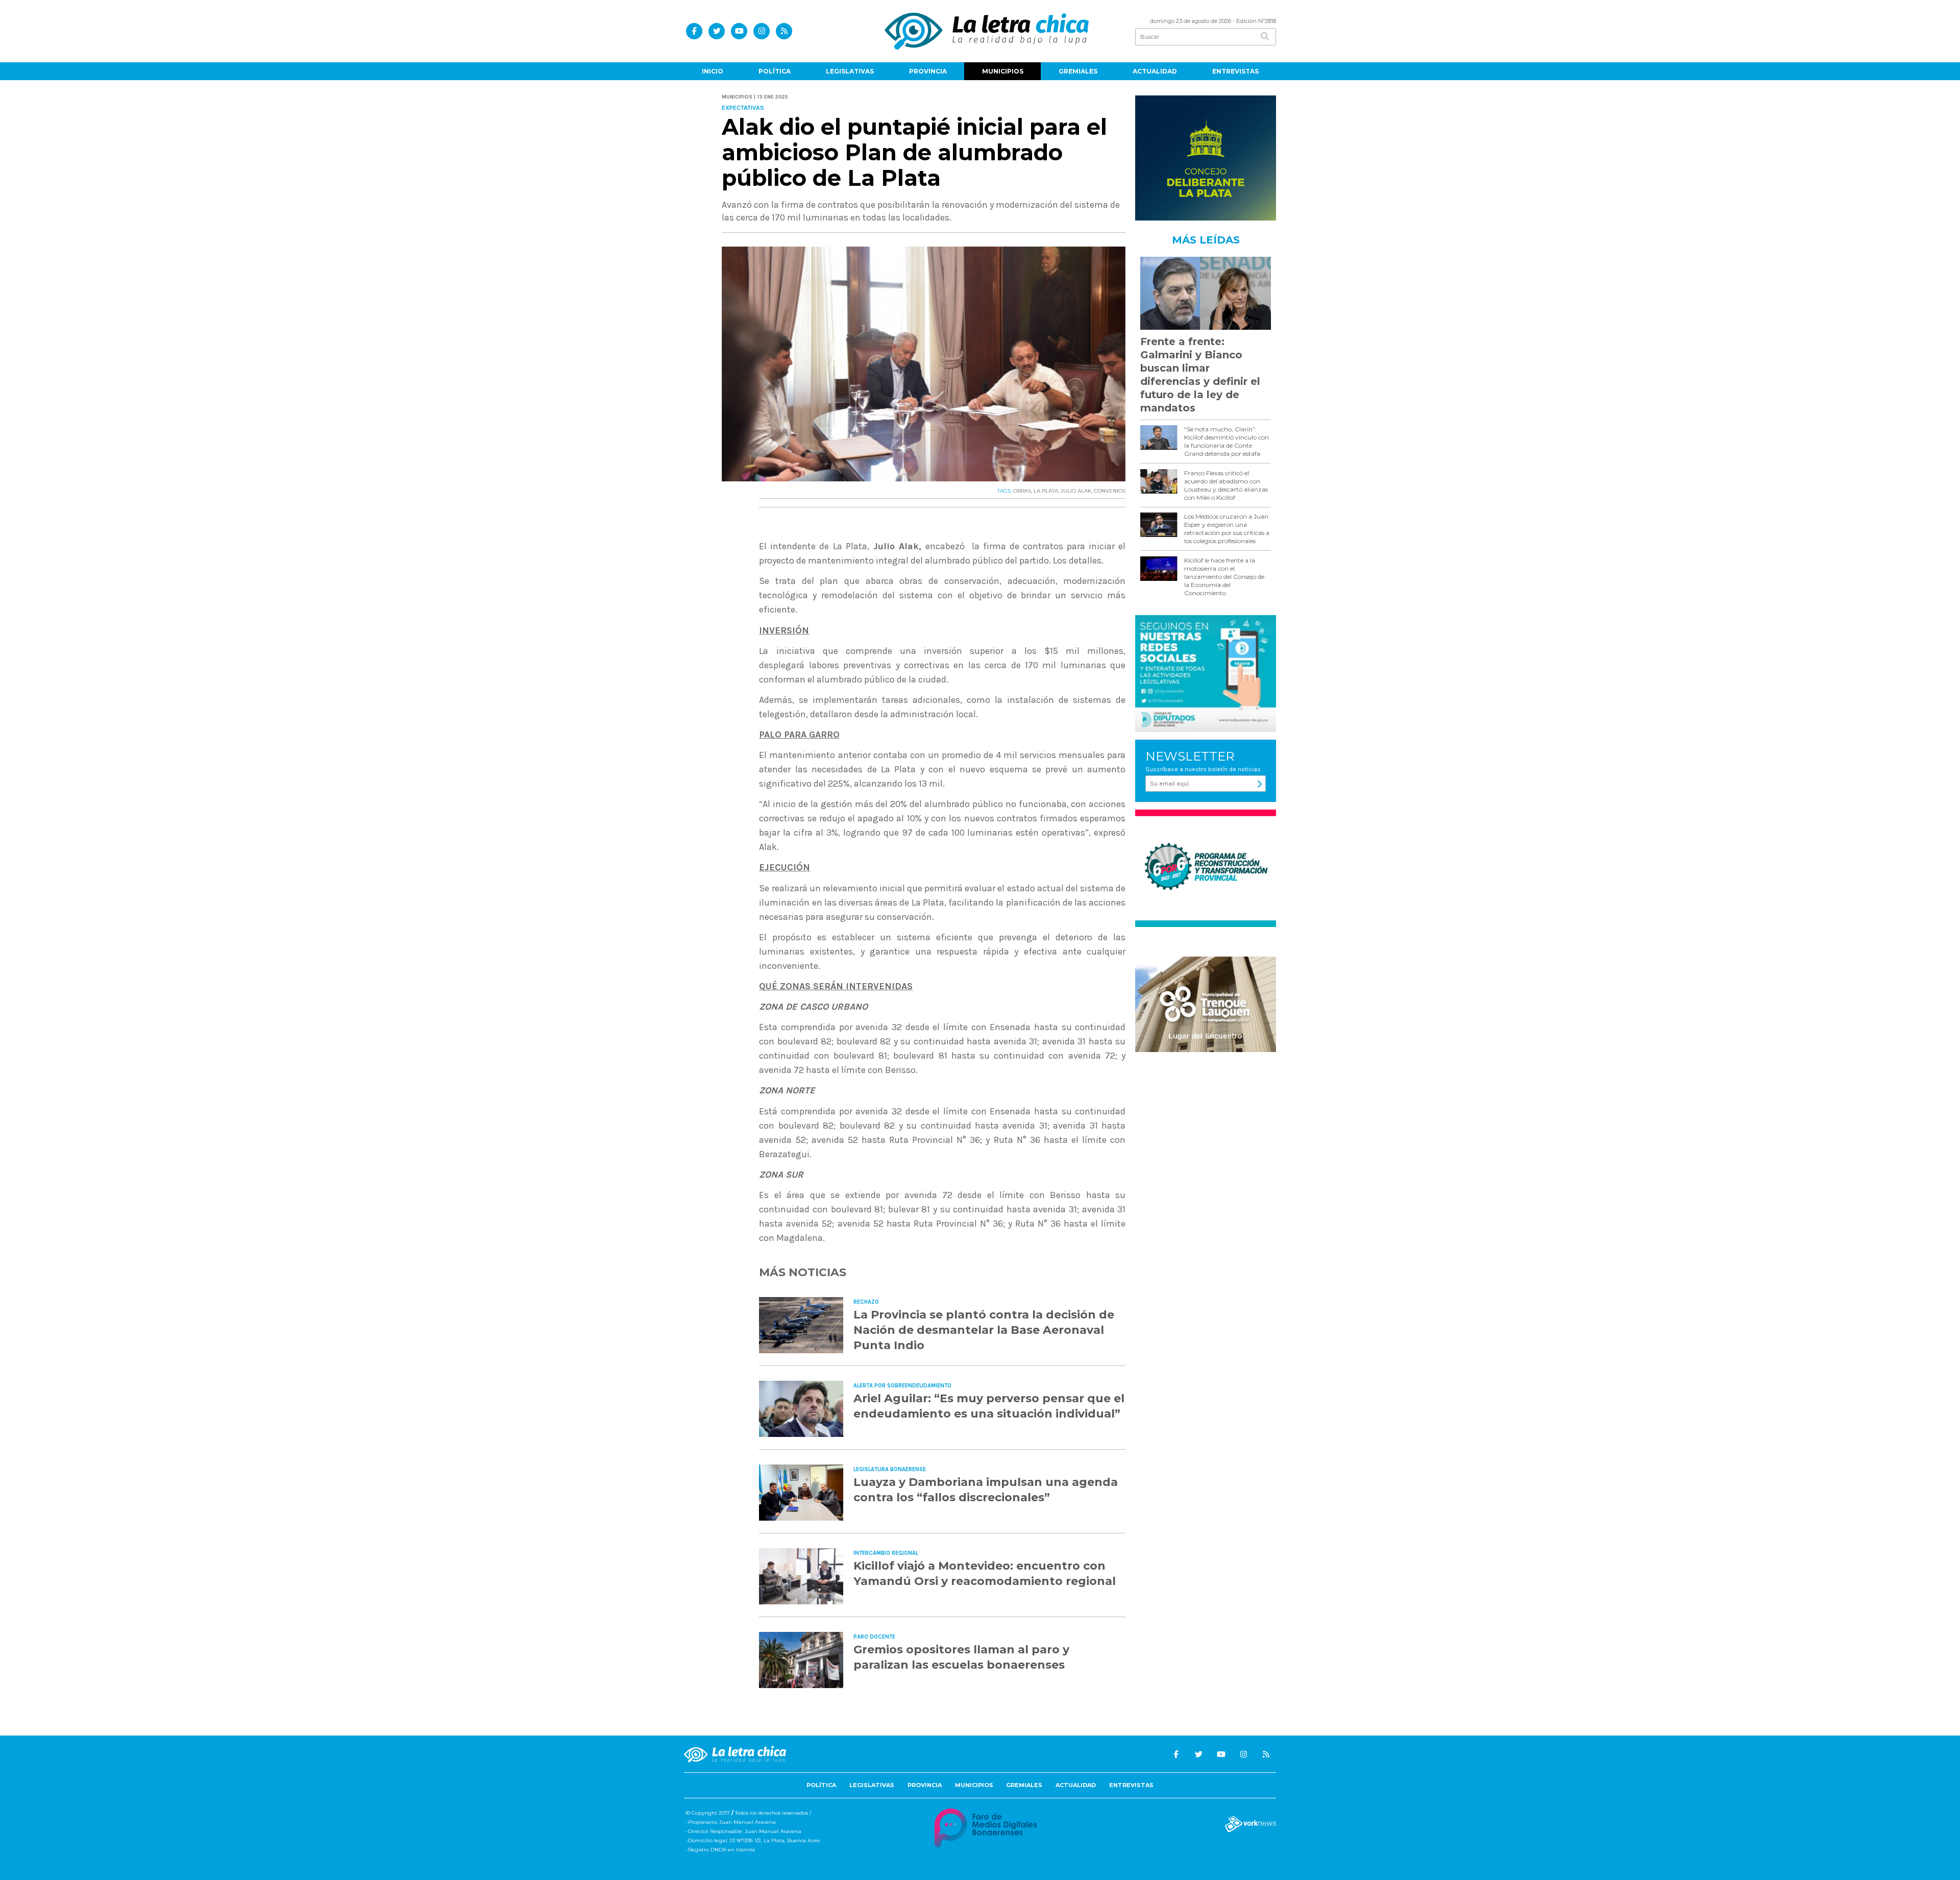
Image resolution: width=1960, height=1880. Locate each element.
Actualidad (1155, 71)
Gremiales (1078, 71)
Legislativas (850, 71)
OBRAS (1022, 491)
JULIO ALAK (1076, 491)
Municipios (1003, 71)
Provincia (928, 71)
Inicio (713, 71)
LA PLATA (1046, 491)
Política (775, 71)
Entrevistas (1235, 71)
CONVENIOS (1110, 491)
